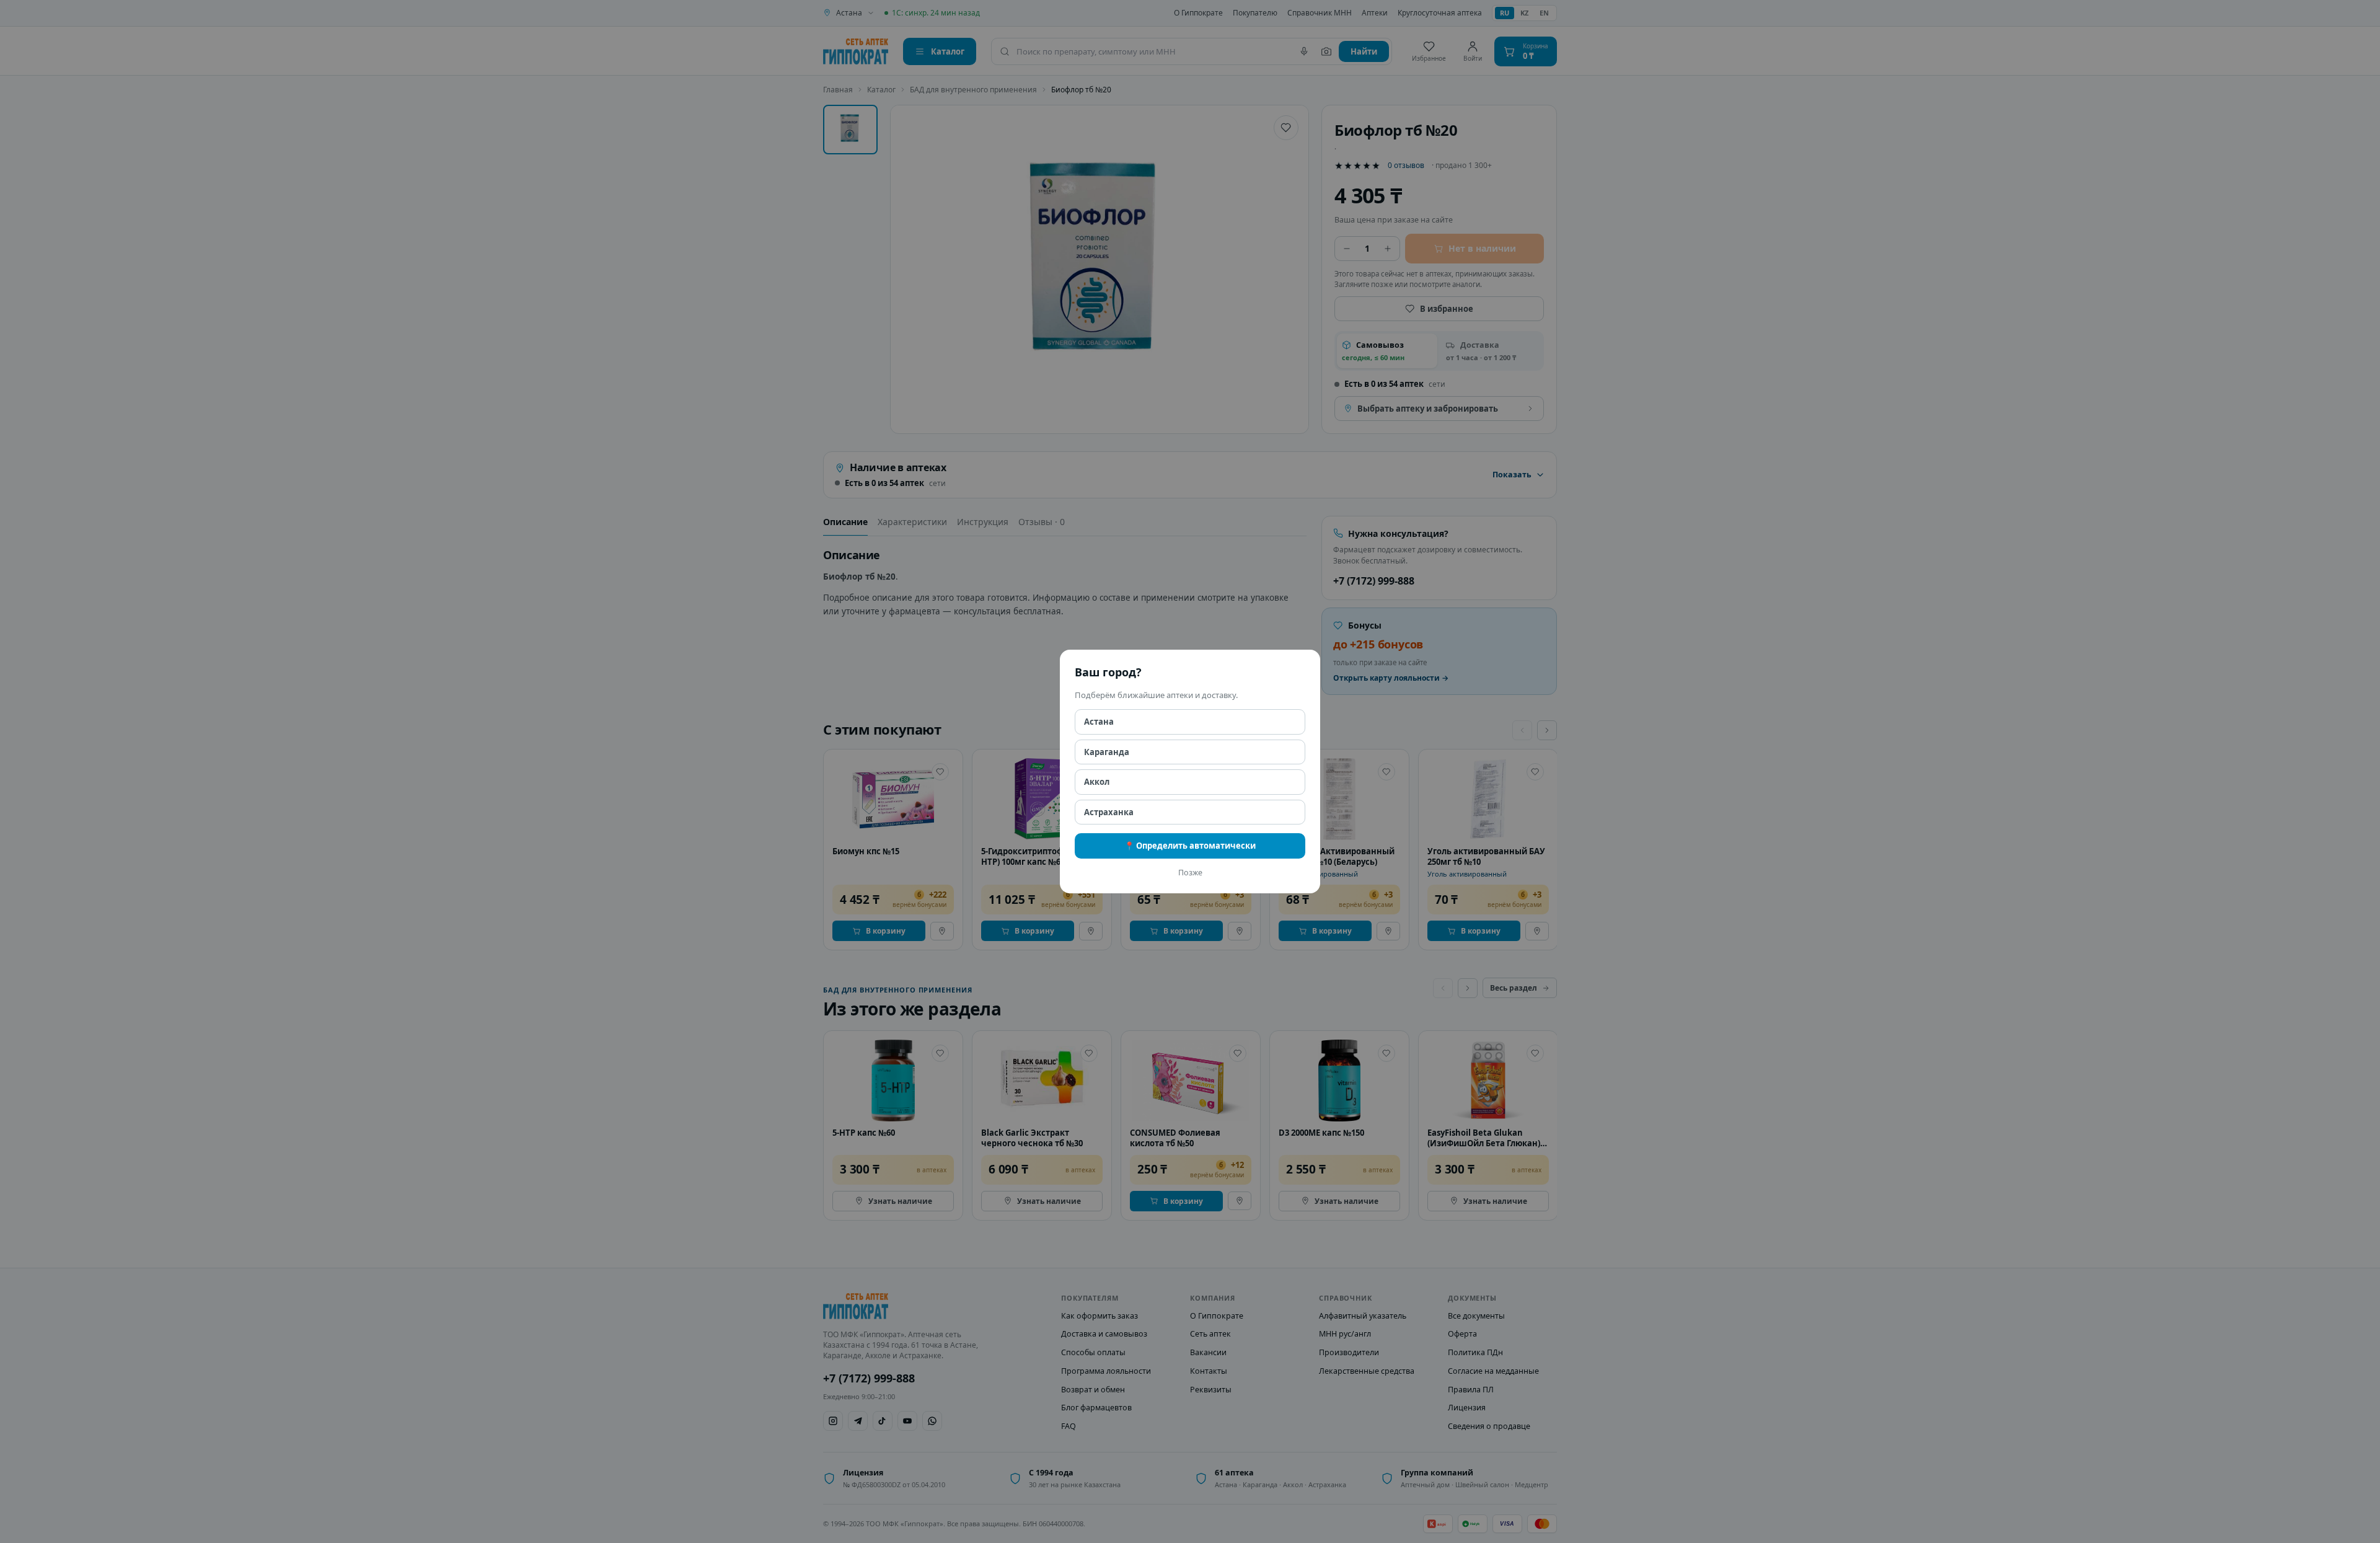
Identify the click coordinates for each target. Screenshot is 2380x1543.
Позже (1190, 873)
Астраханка (1109, 812)
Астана (1099, 722)
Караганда (1107, 752)
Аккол (1097, 782)
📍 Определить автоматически (1190, 846)
